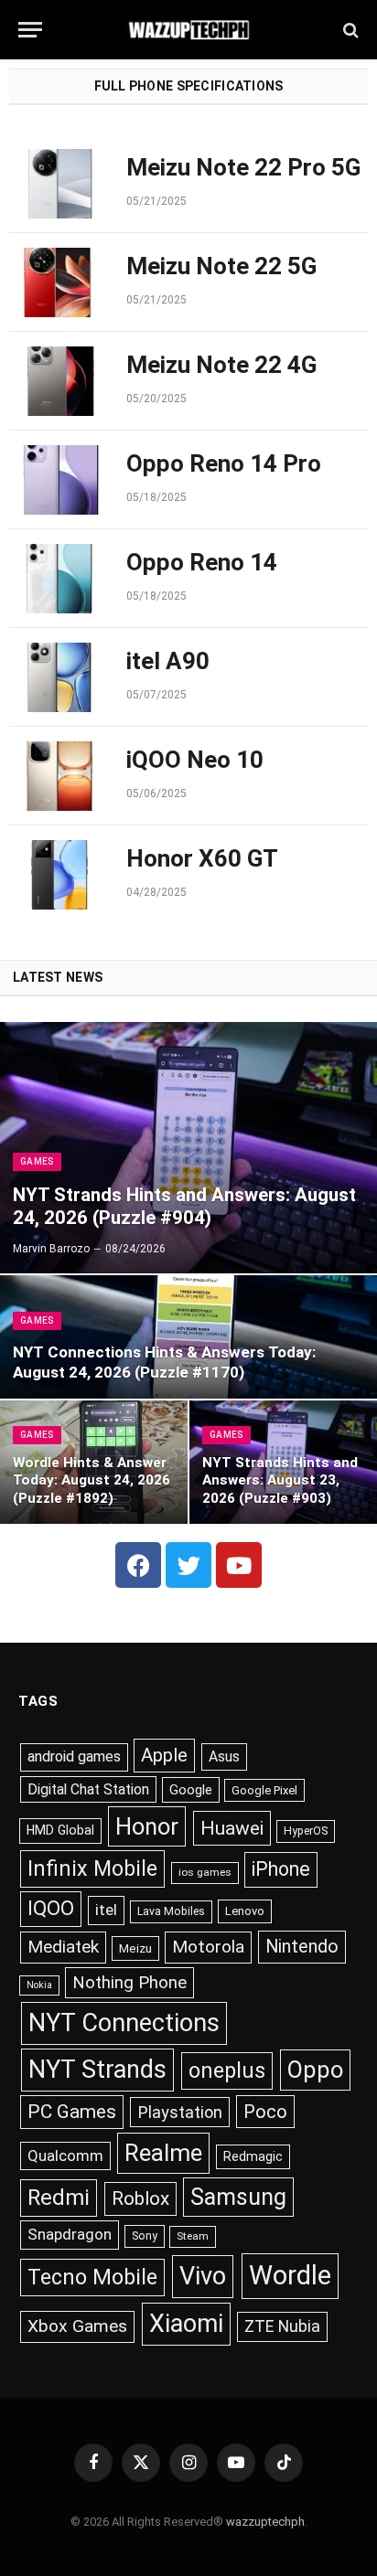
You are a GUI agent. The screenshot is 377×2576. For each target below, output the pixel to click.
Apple (164, 1755)
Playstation (180, 2112)
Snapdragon (70, 2234)
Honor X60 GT (202, 858)
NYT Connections (124, 2023)
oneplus (227, 2070)
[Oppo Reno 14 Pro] (59, 480)
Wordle (290, 2275)
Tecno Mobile (92, 2277)
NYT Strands (97, 2070)
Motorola (208, 1947)
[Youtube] (239, 1565)
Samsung (238, 2197)
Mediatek (63, 1947)
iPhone (281, 1869)
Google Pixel (264, 1790)
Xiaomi (186, 2324)
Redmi (59, 2198)
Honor (147, 1826)
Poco (265, 2112)
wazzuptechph (265, 2522)
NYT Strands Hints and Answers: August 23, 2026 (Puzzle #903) (280, 1480)
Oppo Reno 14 (202, 562)
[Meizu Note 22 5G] (59, 282)
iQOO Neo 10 (195, 760)
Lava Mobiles (171, 1911)
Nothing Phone (129, 1983)
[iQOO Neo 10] (59, 776)
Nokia (39, 1985)
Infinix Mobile (92, 1868)
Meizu (135, 1948)
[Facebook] (138, 1565)
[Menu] (30, 30)
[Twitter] (188, 1565)
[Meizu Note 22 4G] (59, 381)
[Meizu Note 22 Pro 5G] (59, 184)
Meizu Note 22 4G (221, 365)
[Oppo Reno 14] (59, 579)
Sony (145, 2236)
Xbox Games (77, 2326)
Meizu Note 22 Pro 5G (243, 167)
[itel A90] (59, 677)
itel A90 (168, 661)
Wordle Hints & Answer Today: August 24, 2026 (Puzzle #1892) (92, 1480)
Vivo (203, 2276)
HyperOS (306, 1831)
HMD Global (60, 1830)
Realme (163, 2153)
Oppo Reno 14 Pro (224, 463)
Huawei (232, 1828)
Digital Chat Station (88, 1789)
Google (191, 1790)
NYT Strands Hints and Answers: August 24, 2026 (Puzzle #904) (184, 1206)
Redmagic (253, 2156)
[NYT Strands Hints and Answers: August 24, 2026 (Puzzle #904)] (188, 1148)
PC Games (72, 2112)
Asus (224, 1756)
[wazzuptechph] (189, 30)
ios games (205, 1872)
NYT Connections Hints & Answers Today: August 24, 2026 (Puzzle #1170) (164, 1362)
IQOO (51, 1908)
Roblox (140, 2198)
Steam (193, 2236)
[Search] (349, 30)
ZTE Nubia (282, 2326)
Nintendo (302, 1947)
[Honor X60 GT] (59, 875)
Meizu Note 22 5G (221, 266)
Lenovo (245, 1911)
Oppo (315, 2070)
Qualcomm (65, 2156)
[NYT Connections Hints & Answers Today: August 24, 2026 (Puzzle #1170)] (188, 1337)
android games (74, 1756)
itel (106, 1910)
